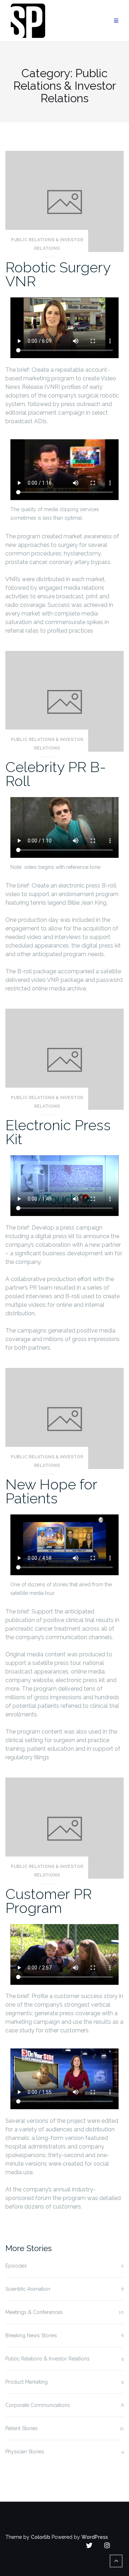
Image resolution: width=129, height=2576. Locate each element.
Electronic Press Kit (58, 1132)
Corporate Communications (38, 2405)
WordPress (95, 2537)
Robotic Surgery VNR (58, 274)
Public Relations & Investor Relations (47, 244)
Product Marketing (27, 2382)
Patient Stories (21, 2428)
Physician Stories (25, 2452)
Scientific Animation (28, 2289)
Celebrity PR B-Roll (56, 774)
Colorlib (40, 2537)
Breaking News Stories (31, 2335)
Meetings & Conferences (34, 2312)
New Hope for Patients (51, 1491)
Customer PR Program (49, 1901)
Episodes (16, 2266)
